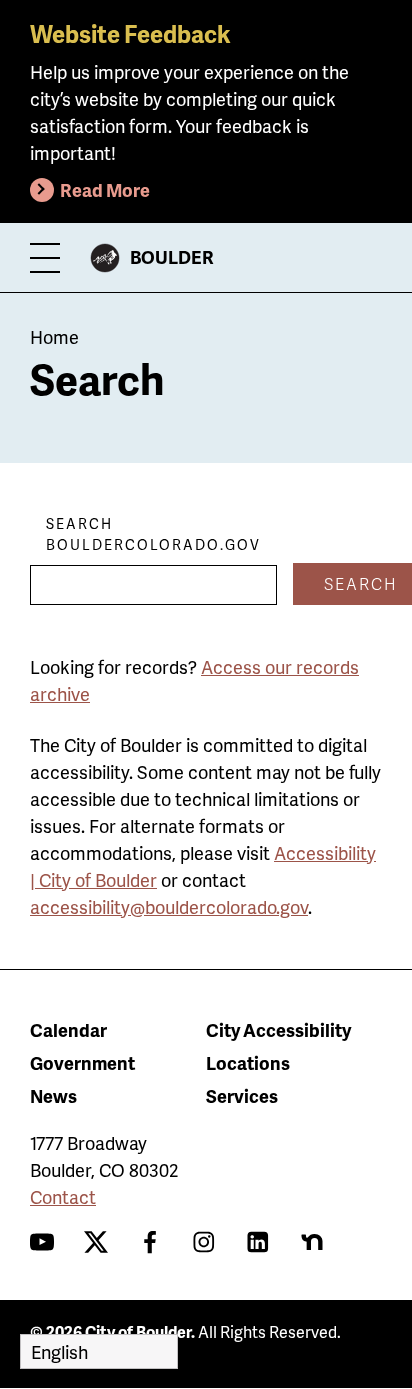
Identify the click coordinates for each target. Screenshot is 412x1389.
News (53, 1095)
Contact (63, 1196)
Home (54, 336)
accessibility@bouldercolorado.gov (169, 906)
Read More (105, 189)
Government (82, 1062)
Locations (248, 1062)
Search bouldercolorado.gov (153, 534)
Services (242, 1095)
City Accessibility (278, 1029)
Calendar (68, 1029)
